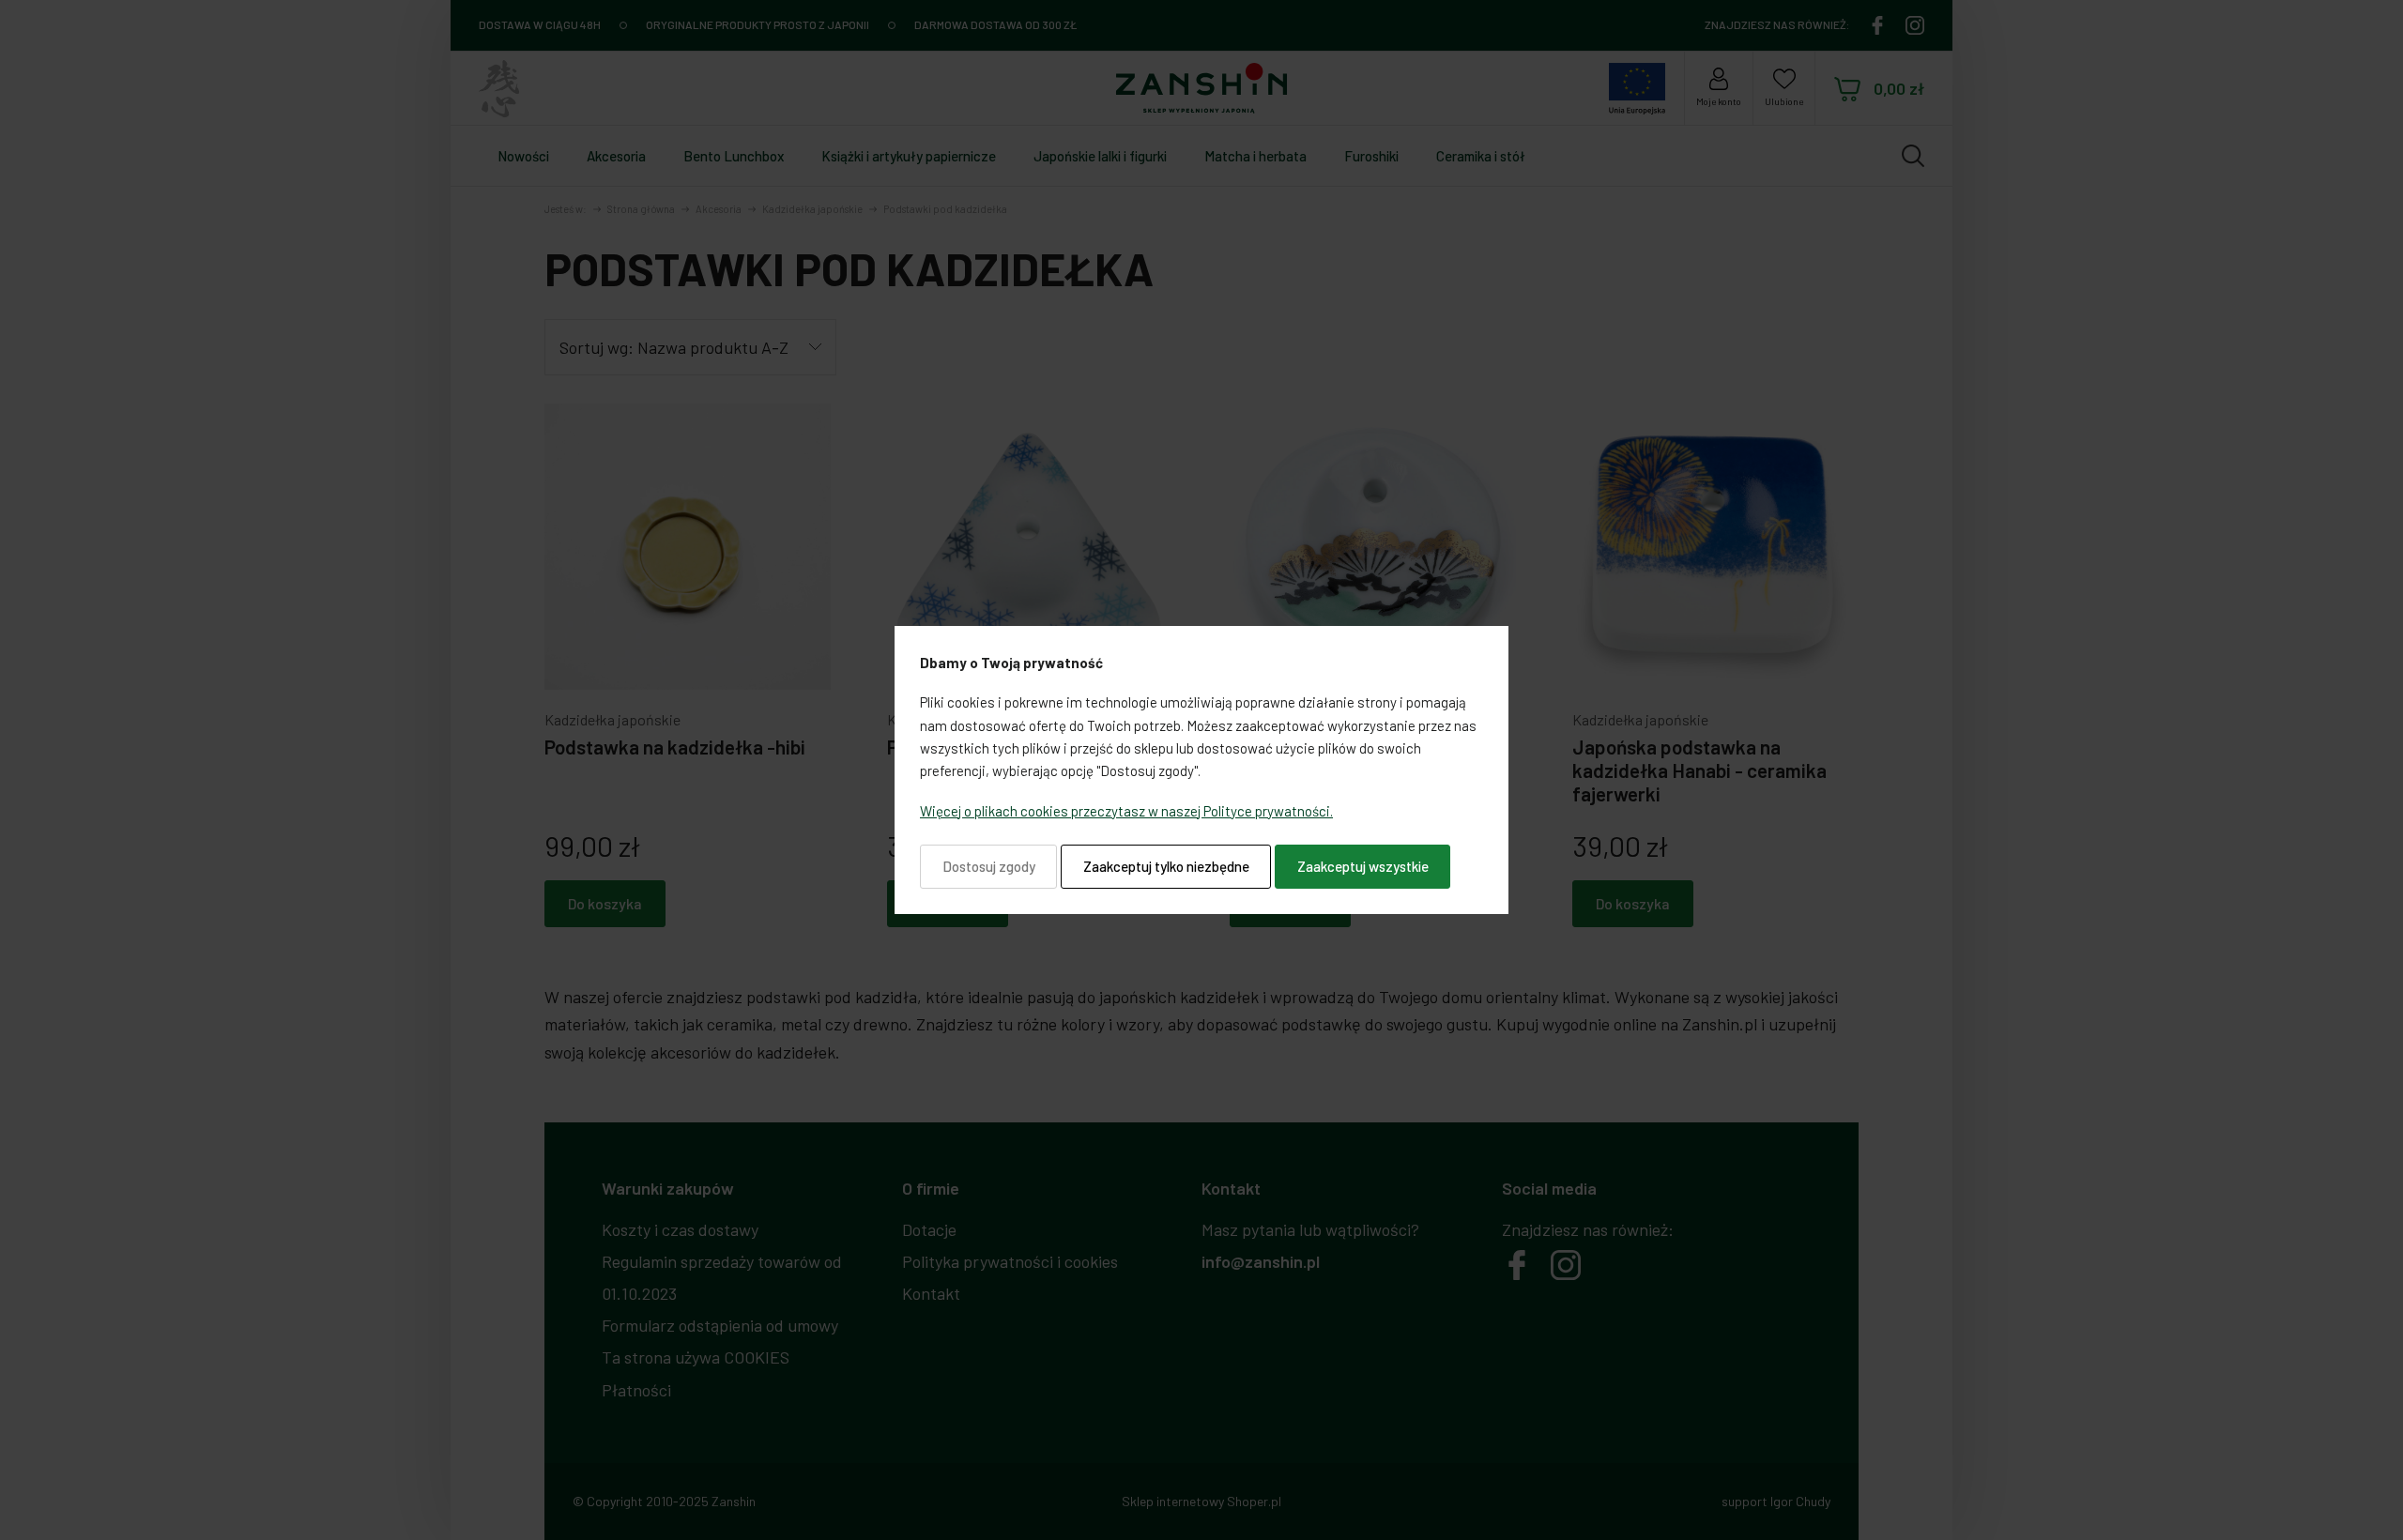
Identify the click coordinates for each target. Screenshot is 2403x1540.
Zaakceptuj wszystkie (1363, 866)
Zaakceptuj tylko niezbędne (1166, 866)
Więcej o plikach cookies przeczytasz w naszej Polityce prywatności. (1126, 811)
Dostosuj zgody (989, 866)
